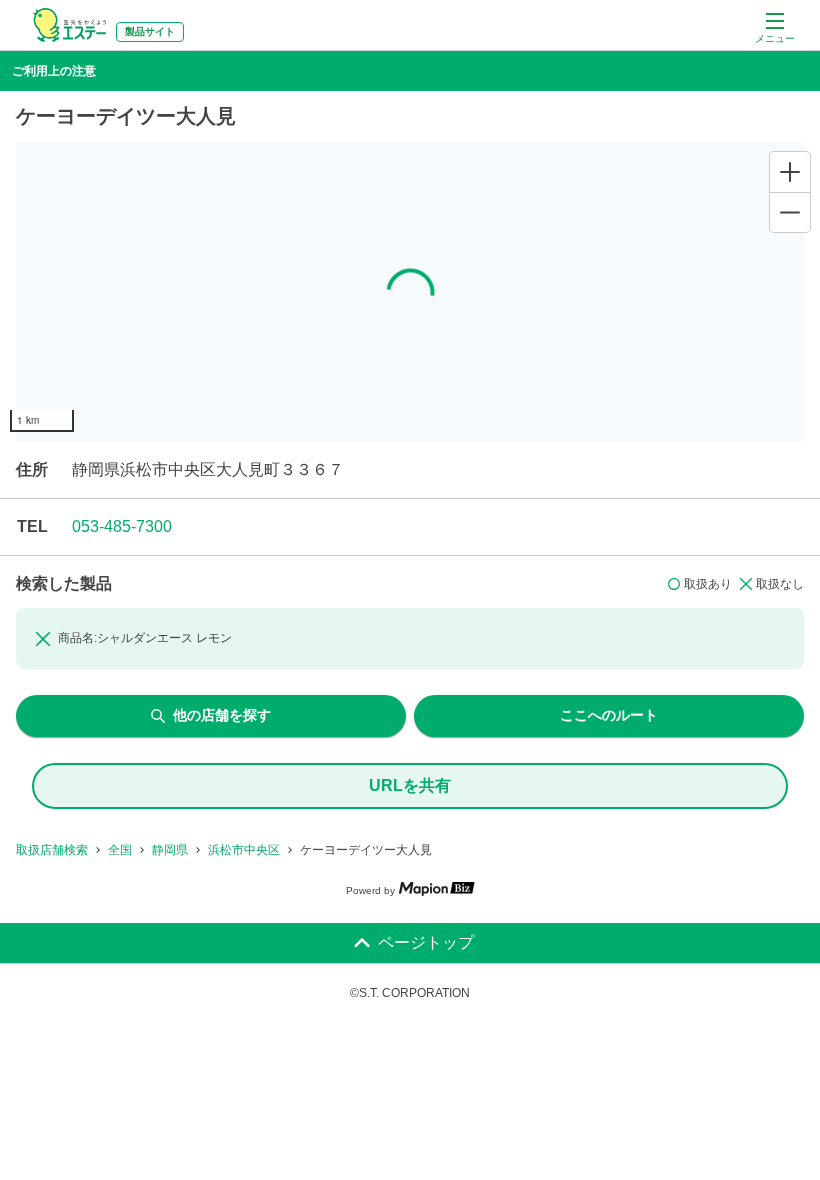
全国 (120, 850)
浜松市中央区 (244, 850)
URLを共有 (410, 785)
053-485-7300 (122, 526)
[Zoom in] (790, 172)
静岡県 (170, 850)
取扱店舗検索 (52, 850)
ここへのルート (609, 715)
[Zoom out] (790, 212)
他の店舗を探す (222, 715)
